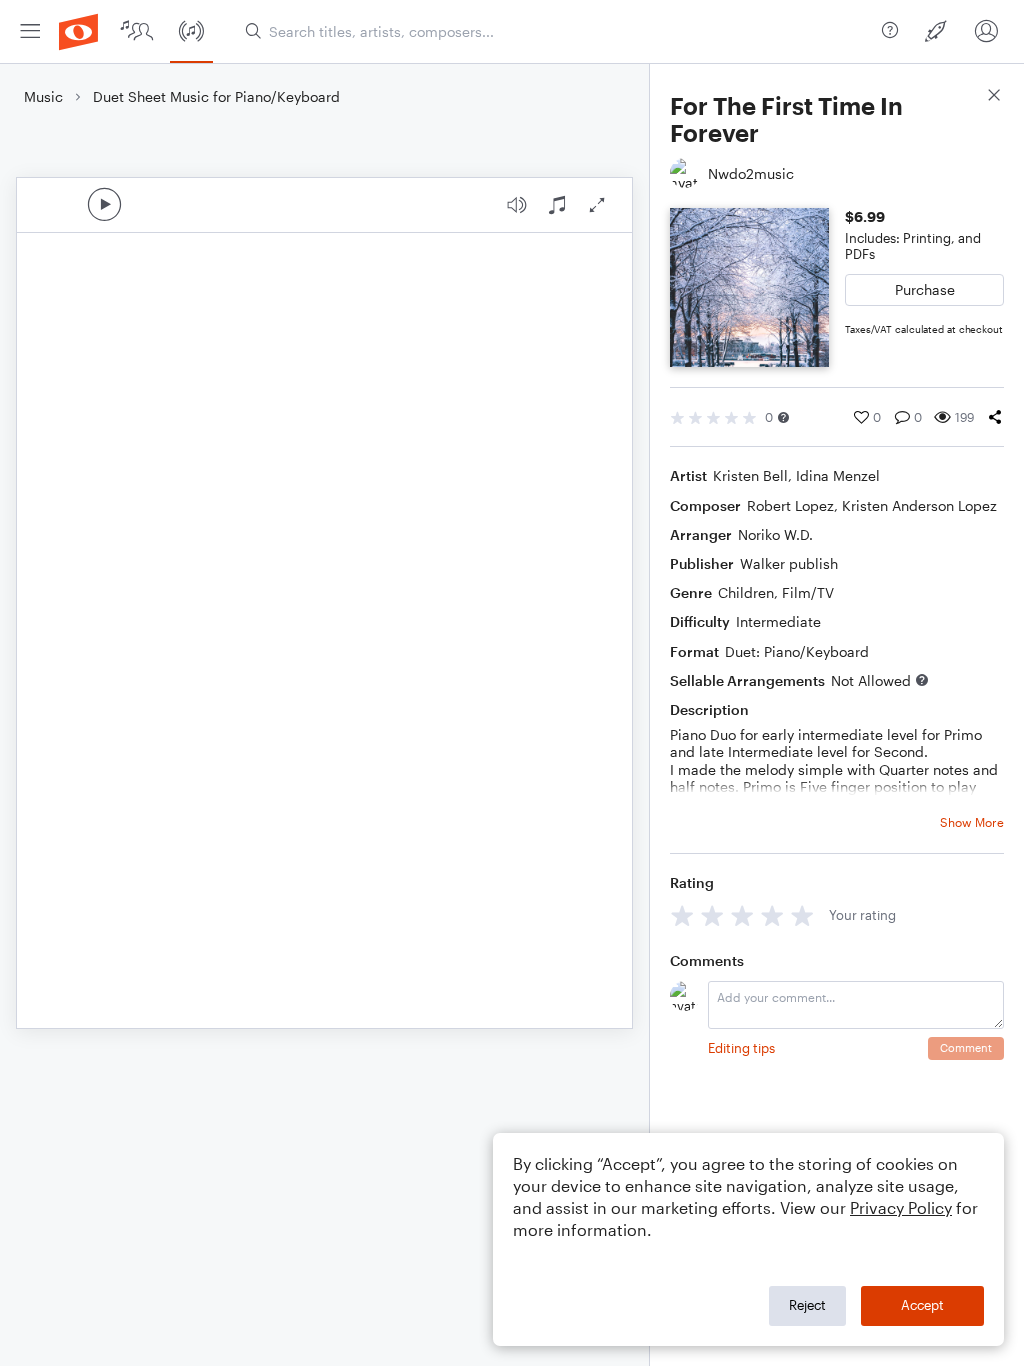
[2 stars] (712, 915)
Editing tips (741, 1048)
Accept (922, 1305)
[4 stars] (772, 915)
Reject (807, 1305)
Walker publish (789, 563)
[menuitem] (30, 31)
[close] (994, 97)
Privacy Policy (901, 1207)
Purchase (925, 289)
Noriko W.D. (775, 534)
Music (43, 96)
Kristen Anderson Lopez (919, 505)
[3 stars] (742, 915)
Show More (972, 822)
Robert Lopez (790, 505)
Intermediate (778, 621)
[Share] (995, 417)
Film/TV (808, 592)
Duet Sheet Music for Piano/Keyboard (216, 96)
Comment (966, 1047)
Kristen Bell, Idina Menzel (796, 475)
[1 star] (682, 915)
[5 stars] (802, 915)
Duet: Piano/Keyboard (797, 651)
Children (746, 592)
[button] (783, 417)
